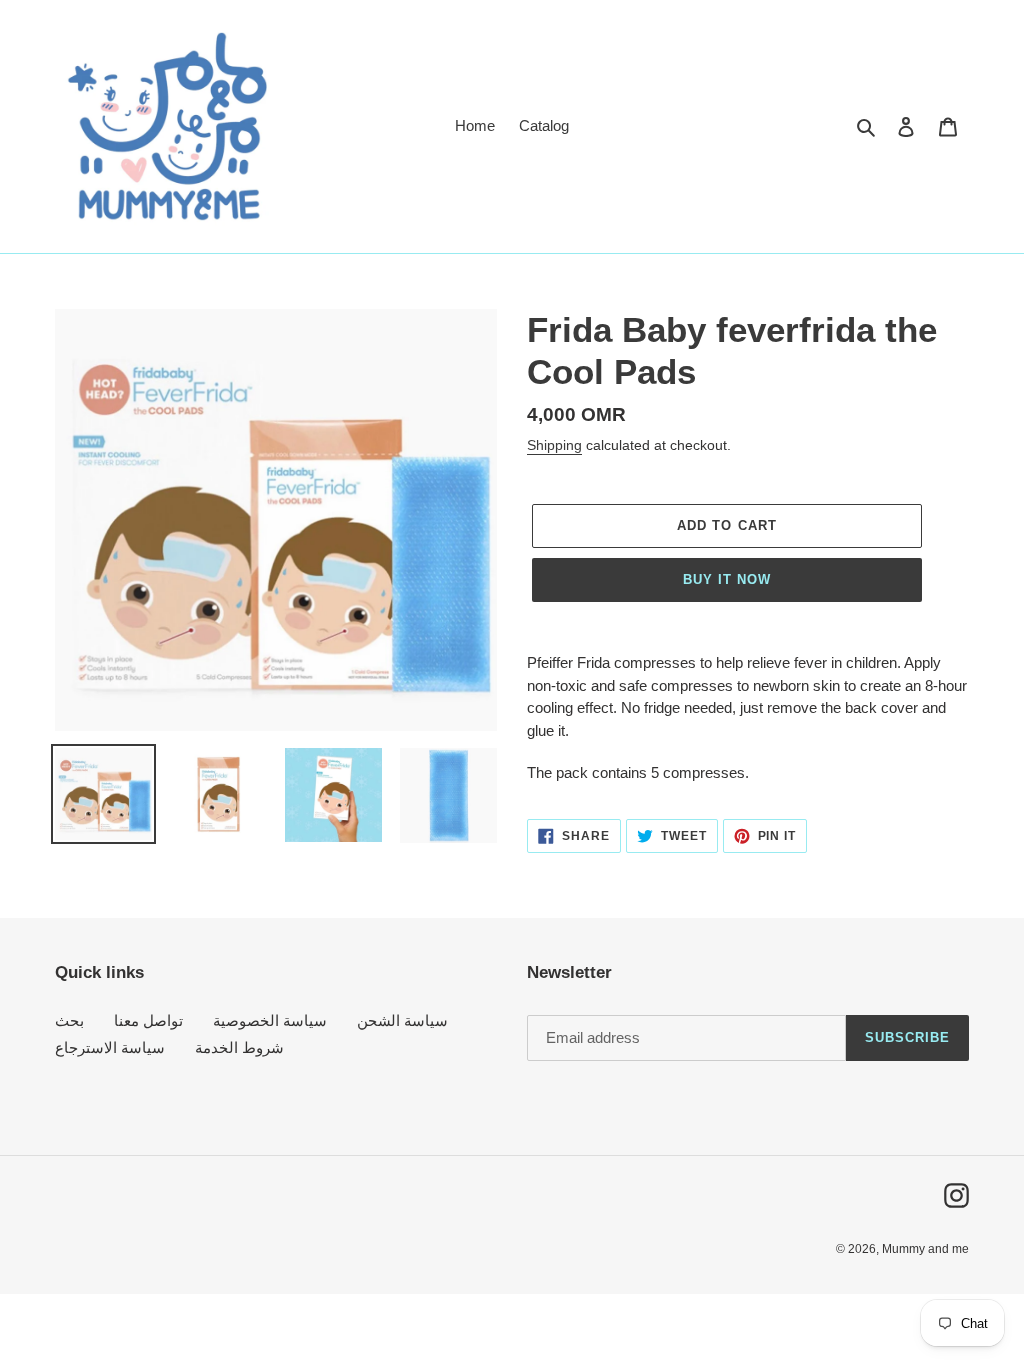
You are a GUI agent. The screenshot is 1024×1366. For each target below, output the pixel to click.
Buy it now (727, 579)
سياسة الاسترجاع (110, 1047)
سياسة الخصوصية (270, 1020)
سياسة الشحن (402, 1020)
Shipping (554, 445)
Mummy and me (925, 1249)
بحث (69, 1020)
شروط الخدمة (239, 1047)
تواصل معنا (148, 1020)
